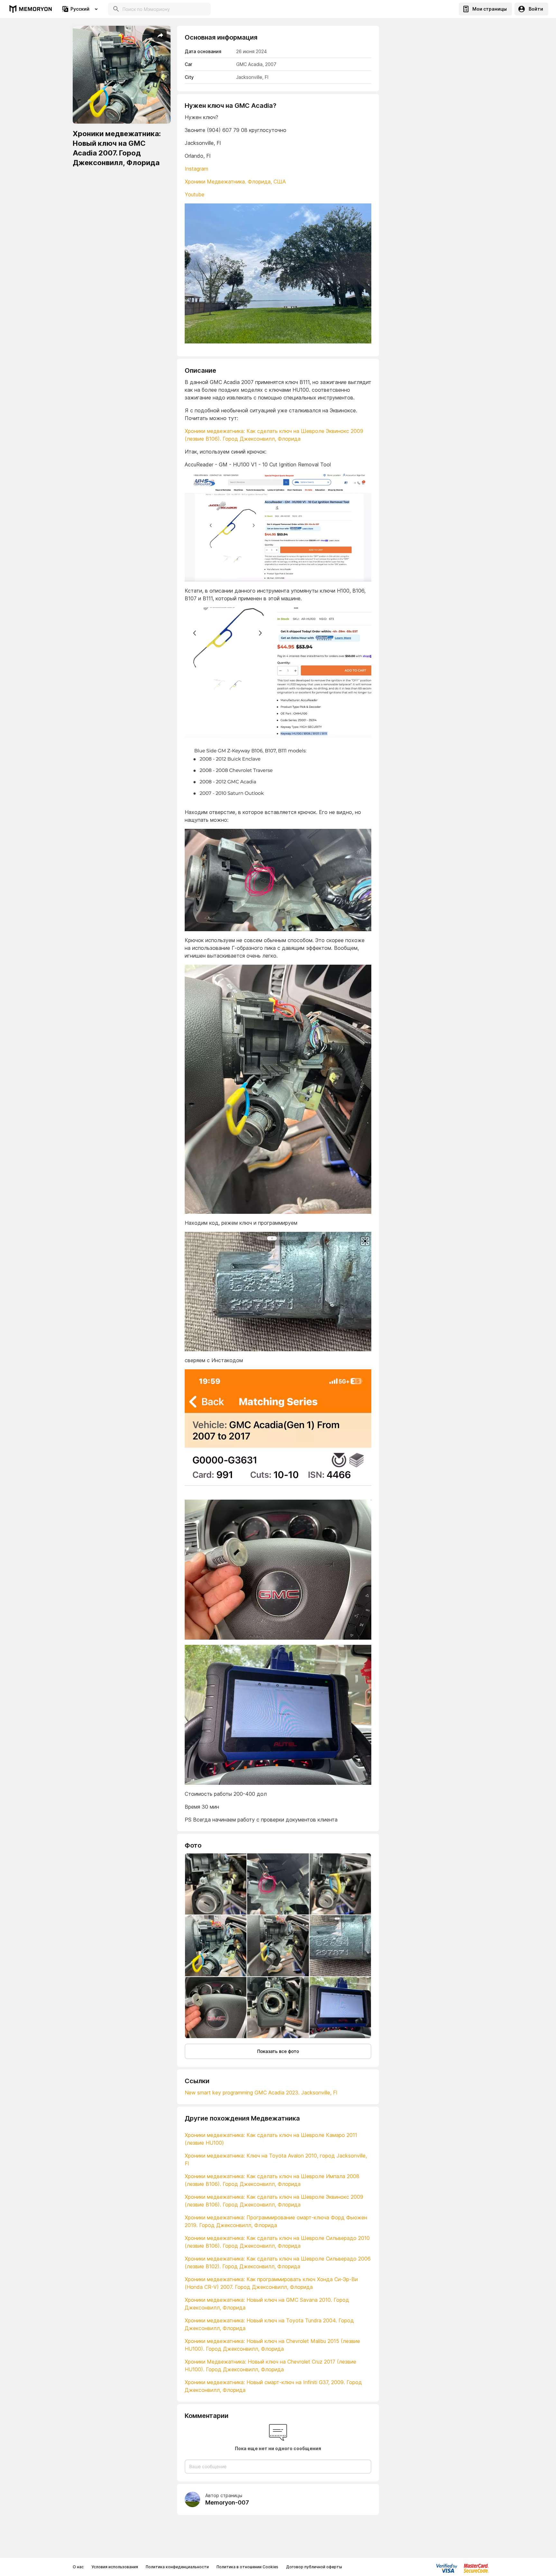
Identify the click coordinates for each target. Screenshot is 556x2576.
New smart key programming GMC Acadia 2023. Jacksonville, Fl (261, 2093)
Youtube (195, 194)
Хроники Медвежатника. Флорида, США (235, 182)
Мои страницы (490, 9)
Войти (536, 9)
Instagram (196, 169)
